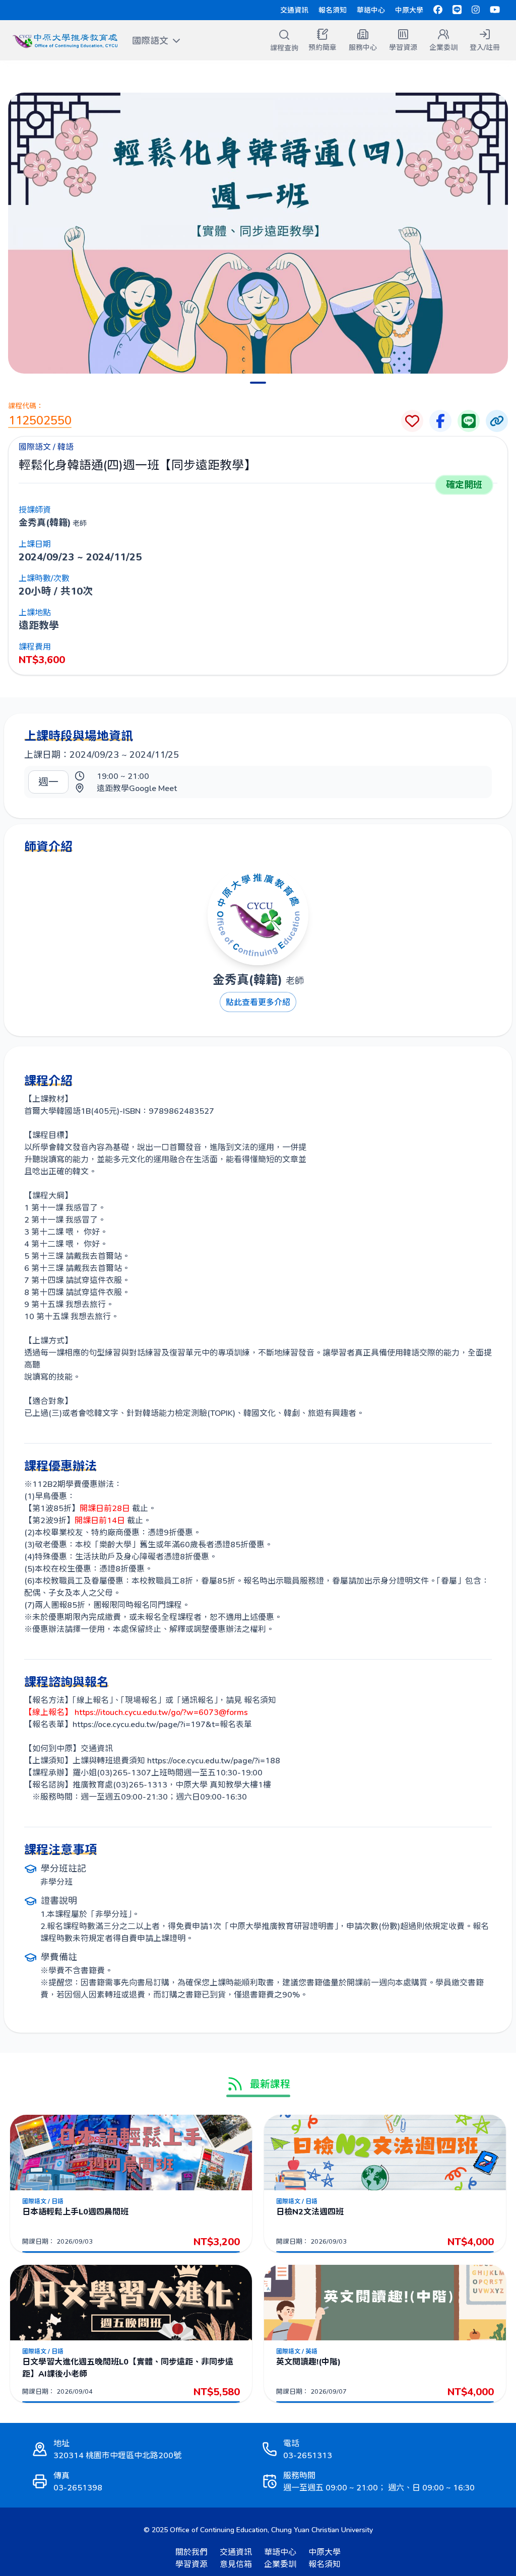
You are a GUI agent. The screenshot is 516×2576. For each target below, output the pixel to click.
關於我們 (191, 2552)
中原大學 (409, 10)
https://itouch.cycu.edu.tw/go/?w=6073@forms (160, 1712)
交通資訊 (294, 10)
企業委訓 (280, 2564)
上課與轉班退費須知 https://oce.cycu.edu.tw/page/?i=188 (176, 1760)
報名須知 (333, 10)
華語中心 (371, 10)
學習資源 (191, 2564)
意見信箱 (236, 2564)
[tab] (258, 383)
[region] (258, 233)
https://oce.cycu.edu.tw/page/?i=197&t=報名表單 (162, 1724)
